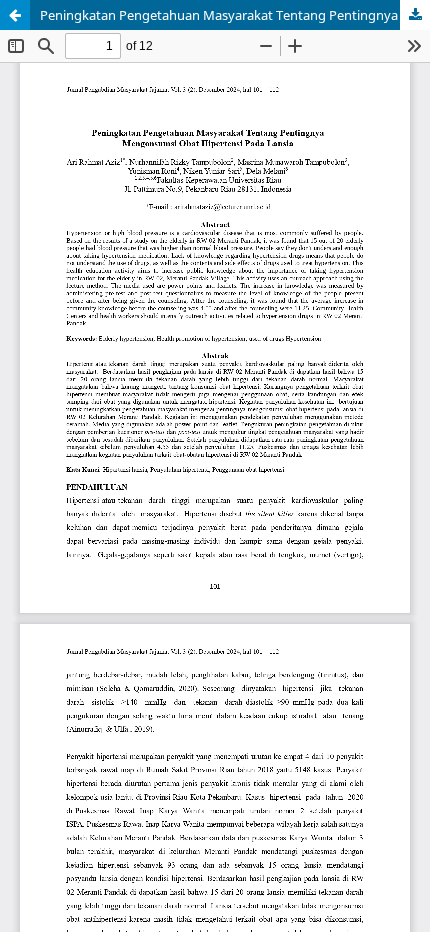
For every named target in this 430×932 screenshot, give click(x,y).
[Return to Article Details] (15, 15)
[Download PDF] (415, 15)
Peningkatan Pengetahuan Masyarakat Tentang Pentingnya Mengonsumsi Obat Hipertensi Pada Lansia (235, 15)
